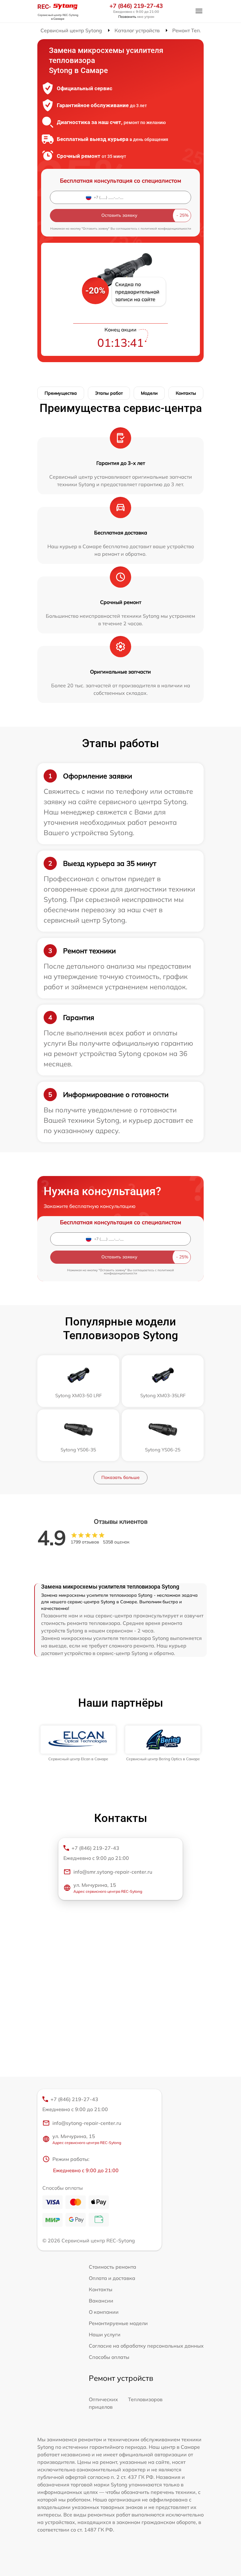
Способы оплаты (109, 2357)
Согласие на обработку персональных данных (146, 2346)
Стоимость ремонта (112, 2267)
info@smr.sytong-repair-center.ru (113, 1872)
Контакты (186, 393)
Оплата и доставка (112, 2278)
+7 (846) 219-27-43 (136, 6)
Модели (149, 393)
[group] (78, 1743)
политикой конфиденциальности (166, 229)
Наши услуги (105, 2334)
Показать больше (120, 1477)
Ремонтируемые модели (118, 2323)
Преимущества (61, 393)
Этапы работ (109, 393)
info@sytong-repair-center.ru (87, 2123)
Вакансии (101, 2301)
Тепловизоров (145, 2399)
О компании (104, 2312)
